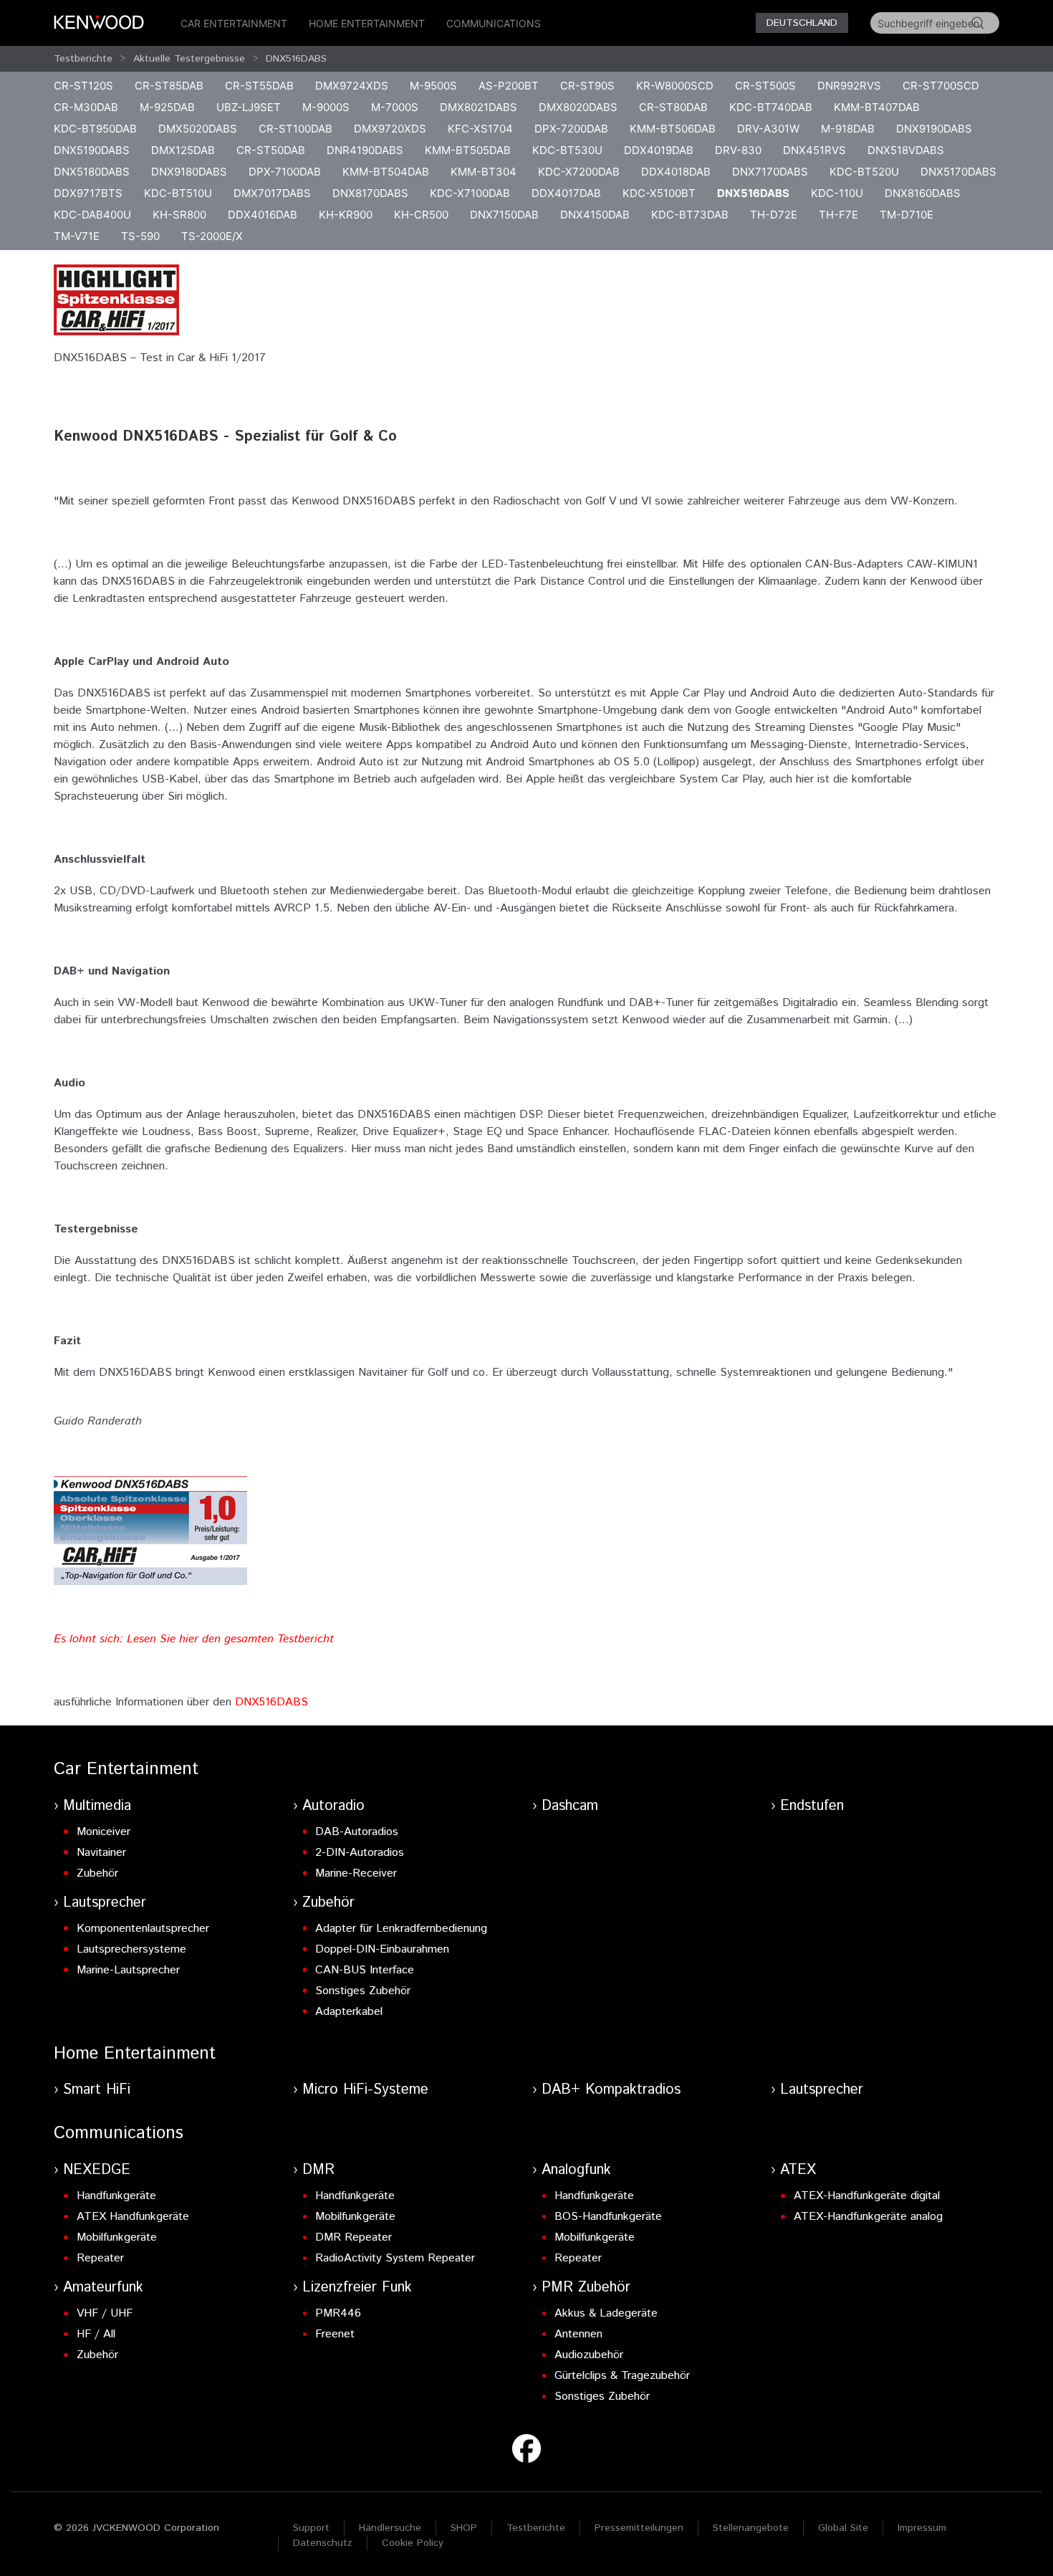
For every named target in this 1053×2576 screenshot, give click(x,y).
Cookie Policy (413, 2543)
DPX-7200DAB (571, 129)
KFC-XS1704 (480, 129)
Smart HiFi (97, 2090)
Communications (494, 23)
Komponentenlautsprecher (143, 1929)
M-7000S (395, 107)
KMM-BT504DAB (386, 172)
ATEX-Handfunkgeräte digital (867, 2196)
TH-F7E (838, 215)
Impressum (922, 2528)
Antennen (578, 2334)
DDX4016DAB (263, 215)
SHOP (464, 2528)
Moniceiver (104, 1832)
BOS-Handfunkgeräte (608, 2217)
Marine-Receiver (356, 1873)
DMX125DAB (183, 150)
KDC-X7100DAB (470, 193)
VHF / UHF (105, 2313)
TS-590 (140, 236)
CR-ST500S (765, 86)
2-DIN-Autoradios (360, 1853)
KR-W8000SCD (675, 86)
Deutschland (802, 23)
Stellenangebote (751, 2528)
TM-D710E (907, 215)
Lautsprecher (105, 1903)
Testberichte (83, 59)
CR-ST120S (83, 86)
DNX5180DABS (92, 172)
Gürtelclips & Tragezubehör (622, 2376)
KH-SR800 (179, 215)
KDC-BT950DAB (95, 129)
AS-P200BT (509, 86)
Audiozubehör (589, 2355)
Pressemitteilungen (639, 2528)
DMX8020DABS (578, 107)
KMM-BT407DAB (877, 107)
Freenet (335, 2334)
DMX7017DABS (272, 193)
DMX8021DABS (479, 107)
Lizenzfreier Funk (357, 2288)
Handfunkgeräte (116, 2196)
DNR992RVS (849, 86)
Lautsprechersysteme (131, 1949)
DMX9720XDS (390, 129)
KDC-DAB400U (92, 215)
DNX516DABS (296, 59)
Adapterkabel (349, 2012)
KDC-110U (837, 193)
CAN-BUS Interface (365, 1970)
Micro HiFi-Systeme (365, 2090)
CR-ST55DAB (259, 86)
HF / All (96, 2334)
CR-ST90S (587, 86)
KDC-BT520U (864, 172)
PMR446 (338, 2313)
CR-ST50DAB (271, 150)
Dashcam (570, 1806)
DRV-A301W (768, 129)
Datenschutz (323, 2543)
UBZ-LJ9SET (249, 107)
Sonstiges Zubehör (363, 1991)
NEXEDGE (97, 2170)
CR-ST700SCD (941, 86)
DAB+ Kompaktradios (611, 2090)
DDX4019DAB (659, 150)
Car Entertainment (234, 23)
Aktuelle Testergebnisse (189, 59)
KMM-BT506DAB (673, 129)
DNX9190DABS (934, 129)
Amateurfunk (103, 2288)
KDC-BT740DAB (771, 107)
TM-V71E (77, 236)
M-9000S (326, 107)
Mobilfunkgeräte (117, 2237)
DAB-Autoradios (357, 1832)
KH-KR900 (346, 215)
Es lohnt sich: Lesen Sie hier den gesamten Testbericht (194, 1639)
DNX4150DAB (595, 215)
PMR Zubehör (586, 2288)
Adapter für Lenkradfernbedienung (401, 1929)
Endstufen (812, 1806)
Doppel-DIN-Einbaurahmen (382, 1949)
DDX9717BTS (88, 193)
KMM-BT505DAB (468, 150)
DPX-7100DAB (285, 172)
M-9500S (433, 86)
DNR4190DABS (365, 150)
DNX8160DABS (923, 193)
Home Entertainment (367, 23)
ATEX (798, 2170)
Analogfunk (576, 2170)
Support (311, 2528)
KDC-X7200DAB (579, 172)
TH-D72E (774, 215)
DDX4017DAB (566, 193)
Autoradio (333, 1806)
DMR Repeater (354, 2237)
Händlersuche (390, 2528)
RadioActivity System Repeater (395, 2258)
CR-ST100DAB (295, 129)
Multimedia (97, 1806)
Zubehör (97, 1873)
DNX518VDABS (906, 150)
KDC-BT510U (178, 193)
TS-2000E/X (212, 236)
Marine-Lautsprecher (128, 1970)
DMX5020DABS (198, 129)
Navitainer (101, 1853)
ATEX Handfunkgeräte (133, 2217)
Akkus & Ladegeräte (606, 2313)
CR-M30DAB (86, 107)
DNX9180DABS (189, 172)
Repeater (100, 2258)
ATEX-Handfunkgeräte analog (868, 2217)
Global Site (843, 2528)
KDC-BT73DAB (690, 215)
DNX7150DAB (504, 215)
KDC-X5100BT (659, 193)
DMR (318, 2170)
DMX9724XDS (352, 86)
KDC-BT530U (567, 150)
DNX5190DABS (92, 150)
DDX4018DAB (676, 172)
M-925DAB (167, 107)
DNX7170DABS (770, 172)
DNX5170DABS (958, 172)
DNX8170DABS (370, 193)
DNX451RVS (814, 150)
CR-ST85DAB (169, 86)
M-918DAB (848, 129)
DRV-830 (738, 150)
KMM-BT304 (484, 172)
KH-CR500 (421, 215)
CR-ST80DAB (673, 107)
